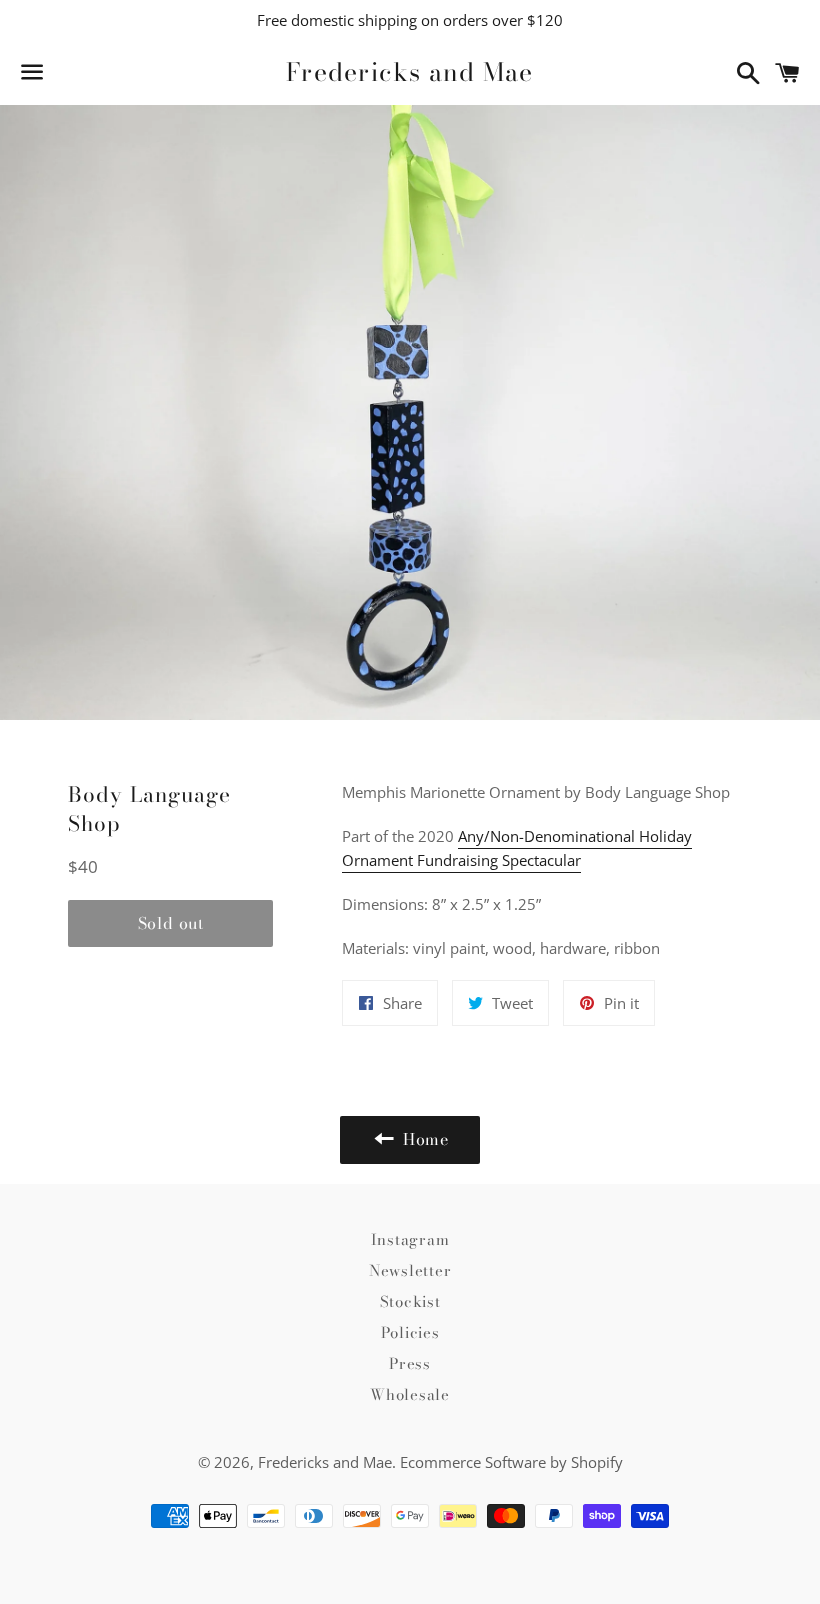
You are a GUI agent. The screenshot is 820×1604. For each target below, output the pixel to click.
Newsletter (410, 1270)
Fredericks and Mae (410, 72)
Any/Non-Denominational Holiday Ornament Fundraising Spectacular (517, 848)
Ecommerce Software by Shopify (511, 1462)
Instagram (410, 1239)
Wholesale (410, 1394)
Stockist (410, 1301)
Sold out (171, 923)
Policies (410, 1332)
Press (410, 1363)
